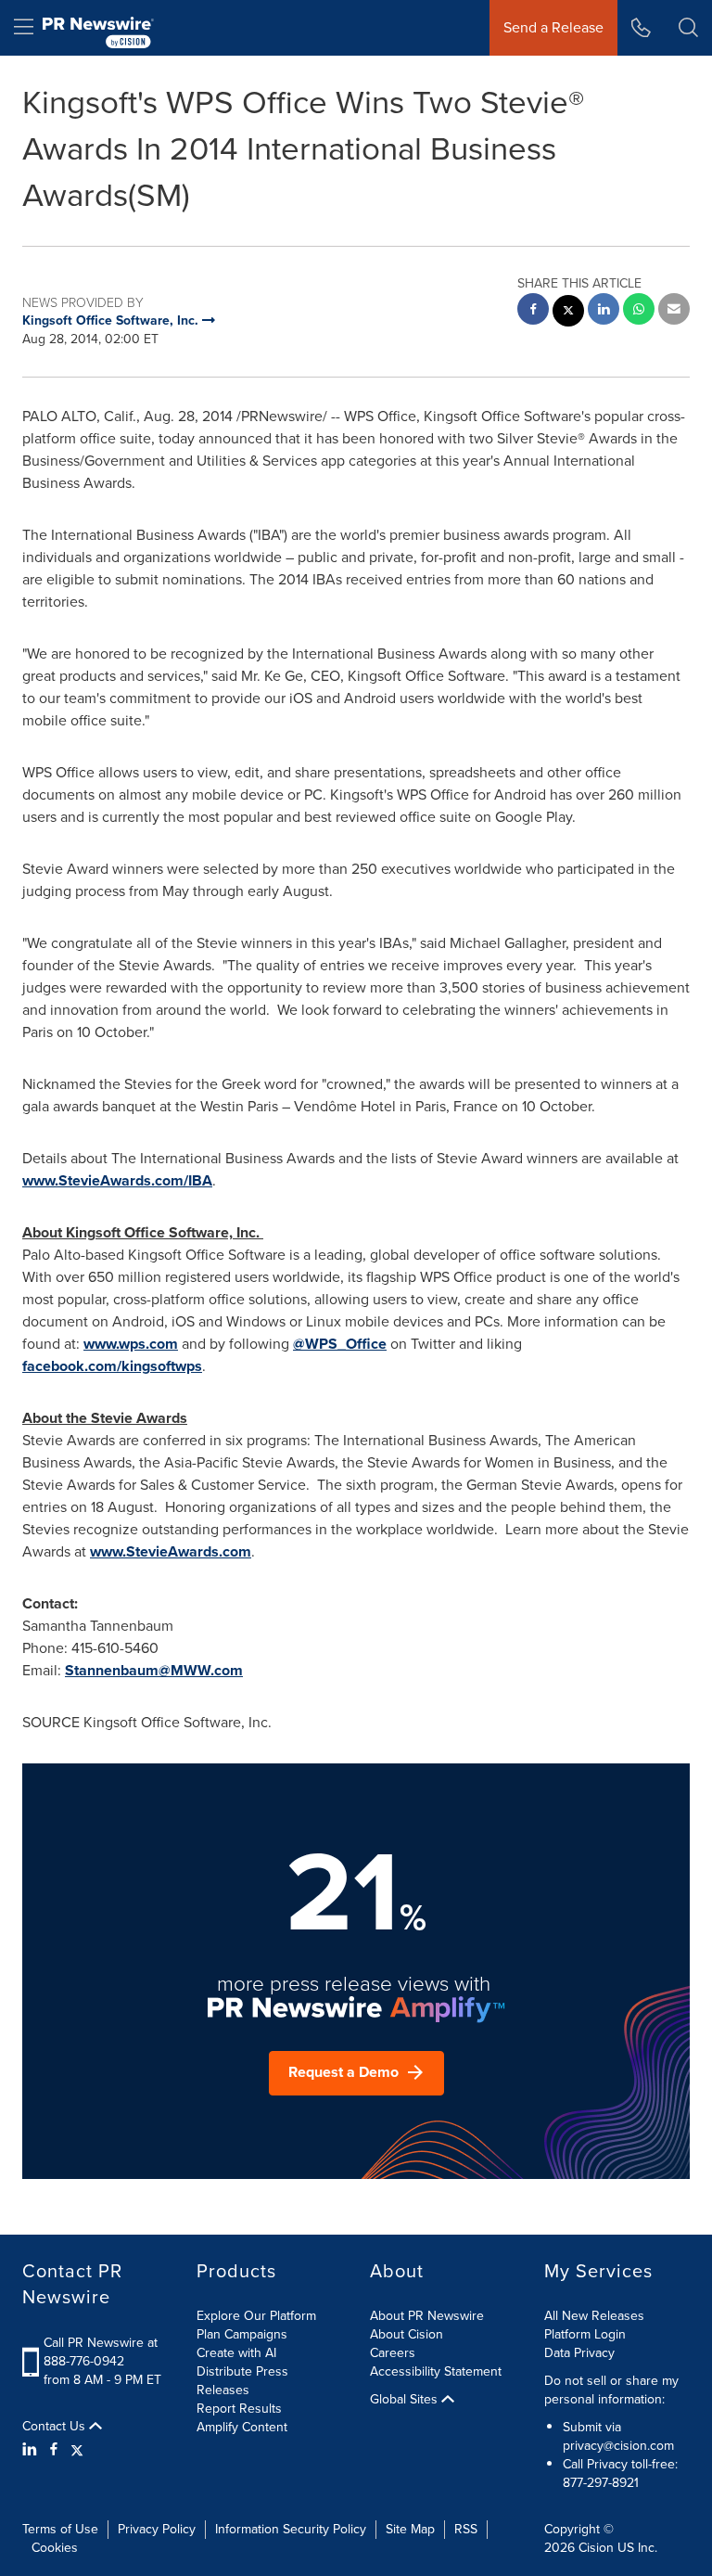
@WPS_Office (340, 1344)
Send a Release (553, 27)
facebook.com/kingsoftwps (112, 1366)
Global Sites (406, 2400)
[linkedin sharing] (604, 311)
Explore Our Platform (256, 2316)
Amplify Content (242, 2427)
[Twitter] (77, 2450)
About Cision (407, 2334)
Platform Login (585, 2334)
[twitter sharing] (568, 313)
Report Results (239, 2409)
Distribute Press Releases (242, 2381)
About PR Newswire (427, 2316)
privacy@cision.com (618, 2446)
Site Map (410, 2529)
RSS (466, 2529)
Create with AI (236, 2353)
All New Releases (594, 2316)
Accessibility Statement (436, 2371)
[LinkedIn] (32, 2450)
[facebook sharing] (533, 311)
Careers (393, 2353)
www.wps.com (131, 1344)
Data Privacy (579, 2353)
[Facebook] (54, 2450)
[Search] (688, 28)
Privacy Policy (157, 2529)
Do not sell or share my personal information (611, 2390)
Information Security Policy (291, 2529)
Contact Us (56, 2427)
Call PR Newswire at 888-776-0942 (101, 2352)
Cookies (55, 2548)
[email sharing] (674, 311)
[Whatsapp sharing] (639, 311)
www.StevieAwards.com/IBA (117, 1180)
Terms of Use (60, 2529)
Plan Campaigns (242, 2334)
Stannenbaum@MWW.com (154, 1670)
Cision (596, 2548)
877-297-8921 (601, 2483)
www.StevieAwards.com (171, 1551)
